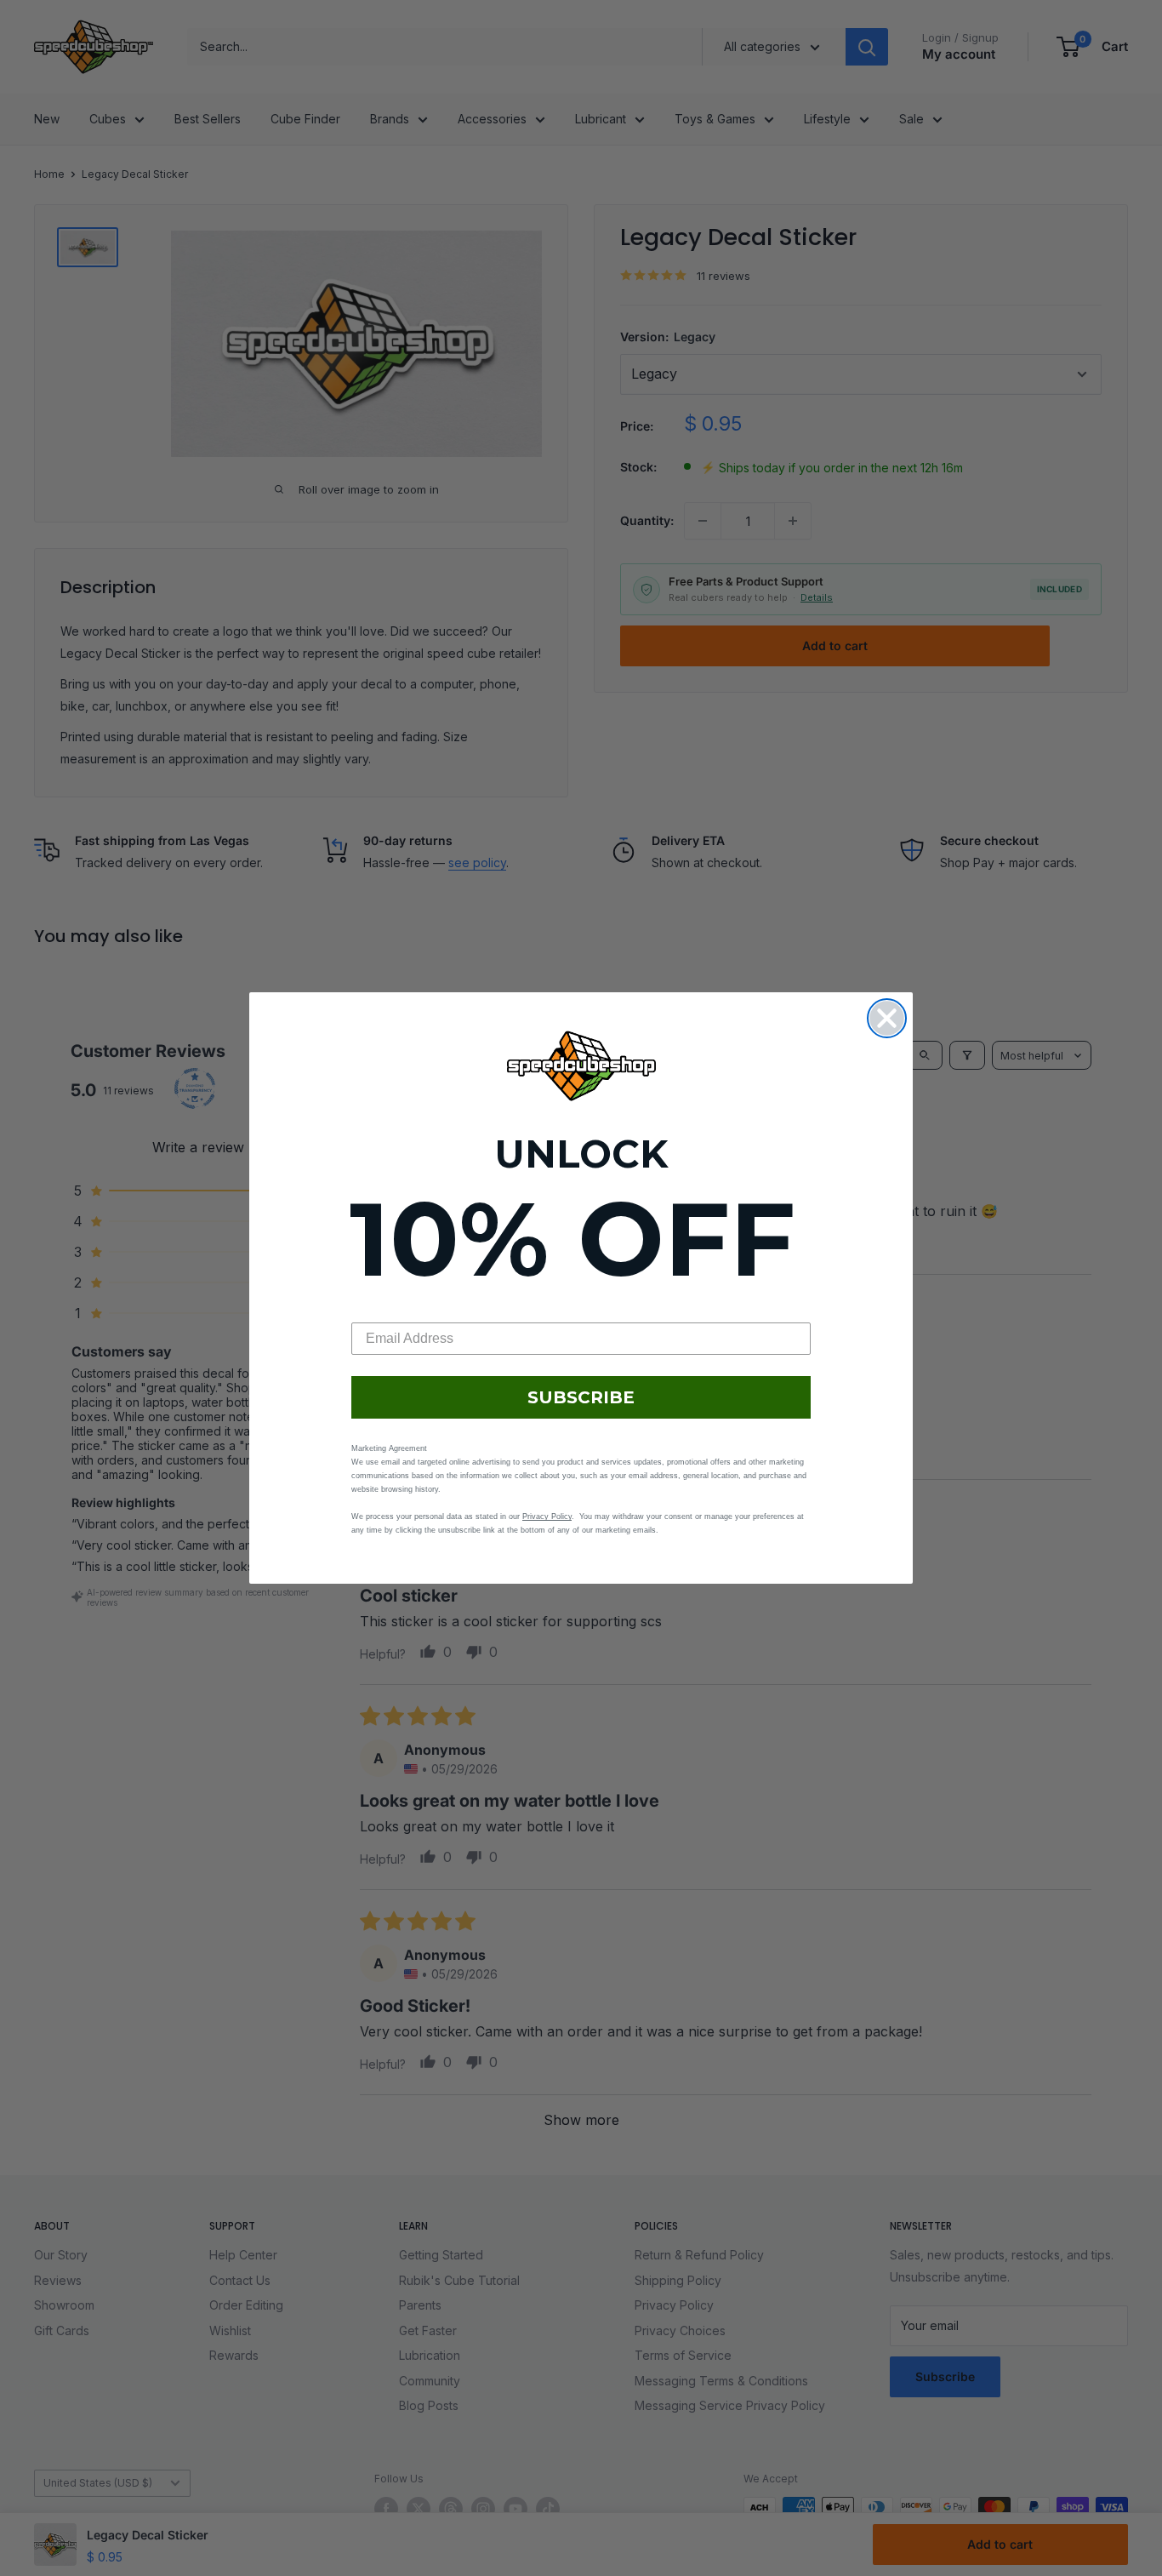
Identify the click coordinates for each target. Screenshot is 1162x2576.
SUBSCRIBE (581, 1397)
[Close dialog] (887, 1018)
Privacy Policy (547, 1516)
